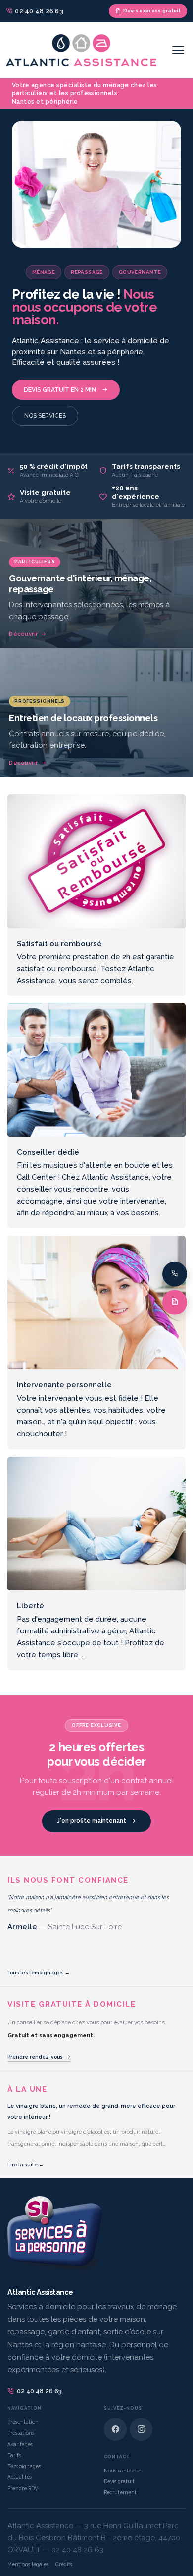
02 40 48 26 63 (39, 2391)
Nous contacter (122, 2471)
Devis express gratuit (152, 11)
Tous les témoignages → (39, 1972)
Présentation (23, 2422)
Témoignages (24, 2466)
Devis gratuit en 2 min (60, 390)
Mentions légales (28, 2564)
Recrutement (120, 2492)
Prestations (21, 2433)
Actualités (20, 2477)
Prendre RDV (23, 2488)
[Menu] (178, 50)
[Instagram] (141, 2429)
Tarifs (14, 2455)
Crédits (64, 2564)
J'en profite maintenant (92, 1821)
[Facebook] (115, 2429)
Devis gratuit (119, 2481)
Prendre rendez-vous (35, 2057)
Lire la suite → (25, 2165)
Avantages (20, 2444)
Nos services (45, 416)
